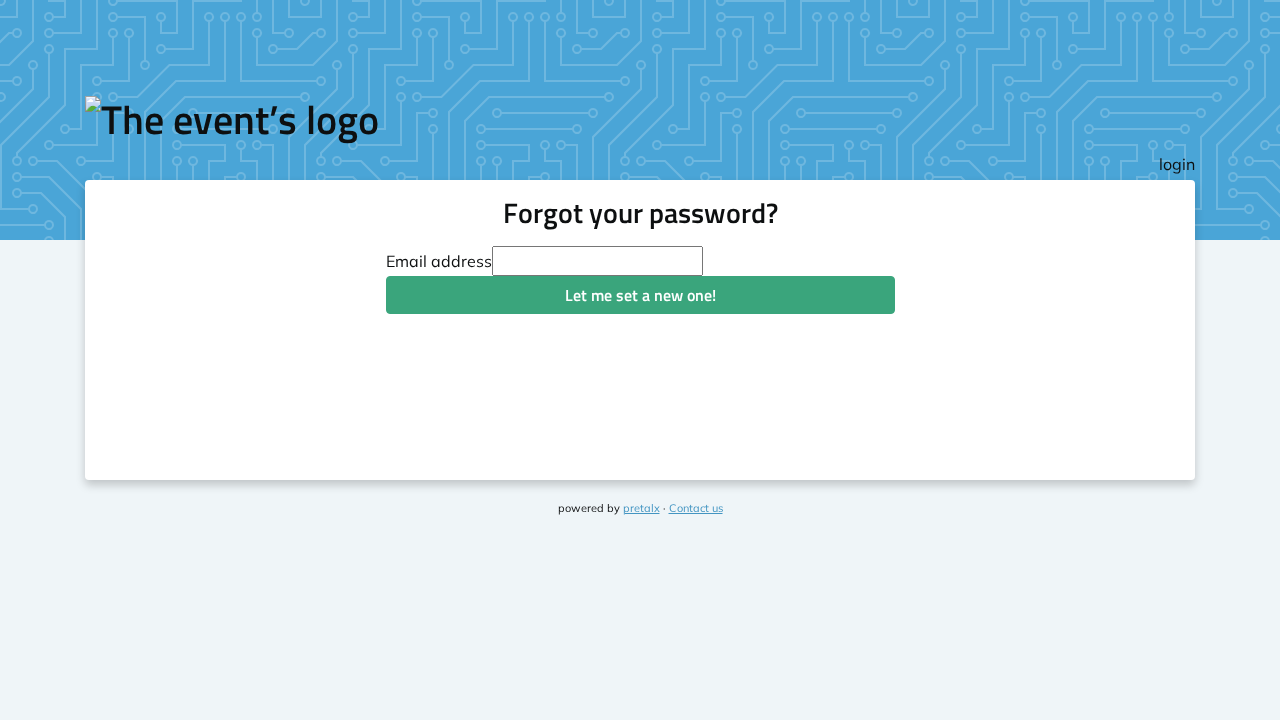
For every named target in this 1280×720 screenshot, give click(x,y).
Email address (439, 261)
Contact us (696, 508)
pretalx (641, 508)
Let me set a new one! (640, 295)
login (1177, 164)
